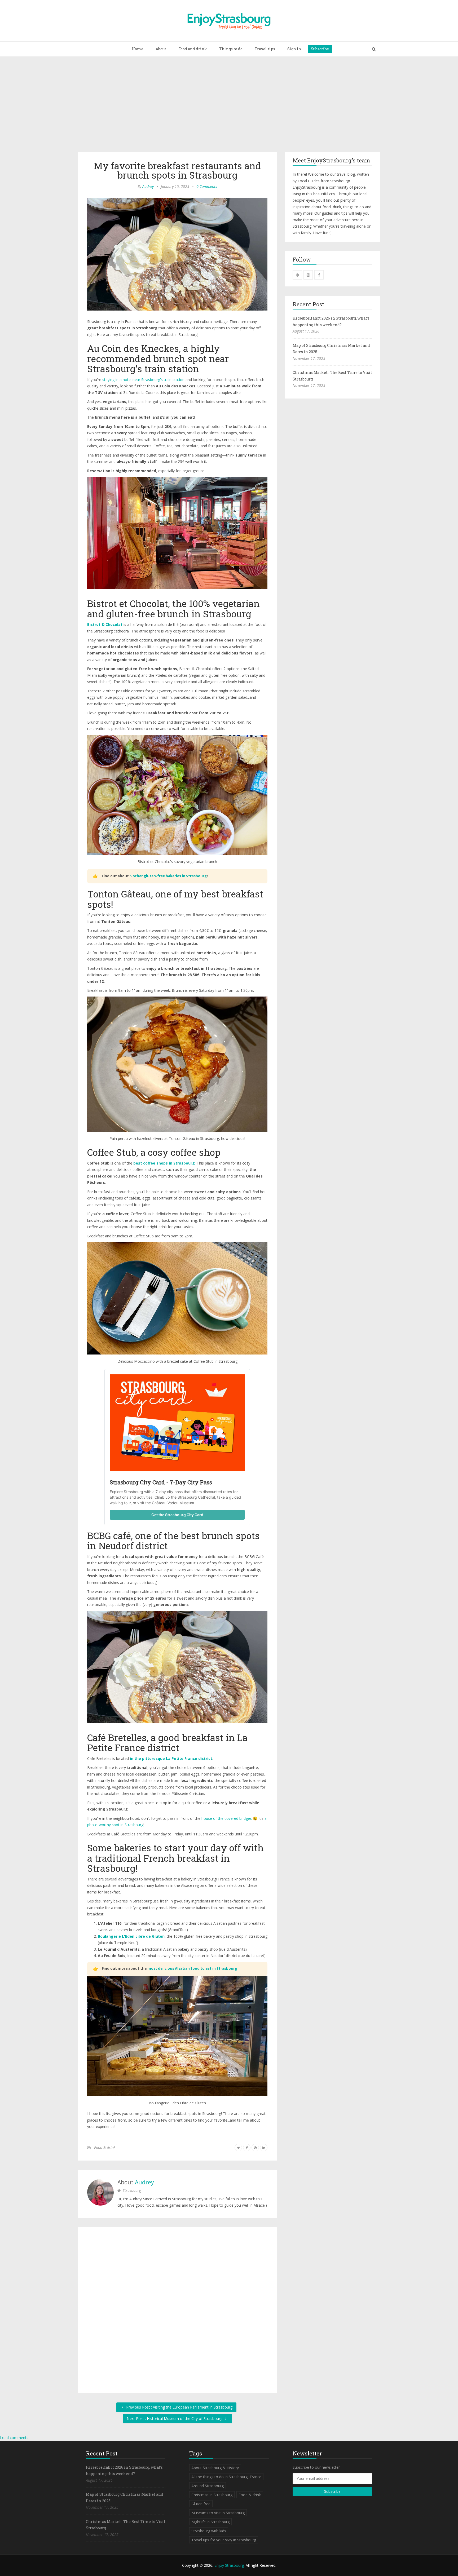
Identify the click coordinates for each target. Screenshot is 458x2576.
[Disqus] (177, 2309)
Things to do (231, 49)
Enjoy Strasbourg (229, 2565)
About (161, 49)
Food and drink (193, 49)
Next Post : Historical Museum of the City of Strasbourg (175, 2418)
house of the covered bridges (227, 1818)
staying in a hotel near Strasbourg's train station (143, 380)
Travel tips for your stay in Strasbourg (224, 2540)
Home (138, 49)
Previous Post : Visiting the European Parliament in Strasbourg (179, 2407)
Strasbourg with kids (209, 2531)
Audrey (148, 186)
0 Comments (207, 186)
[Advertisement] (229, 105)
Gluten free (201, 2504)
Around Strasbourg (208, 2486)
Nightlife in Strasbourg (210, 2522)
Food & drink (105, 2147)
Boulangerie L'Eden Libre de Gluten (131, 1936)
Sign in (294, 49)
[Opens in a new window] (297, 275)
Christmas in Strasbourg (212, 2495)
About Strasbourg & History (215, 2468)
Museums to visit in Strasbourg (218, 2513)
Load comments (14, 2438)
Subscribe (320, 49)
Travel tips (265, 49)
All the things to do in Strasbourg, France (226, 2477)
